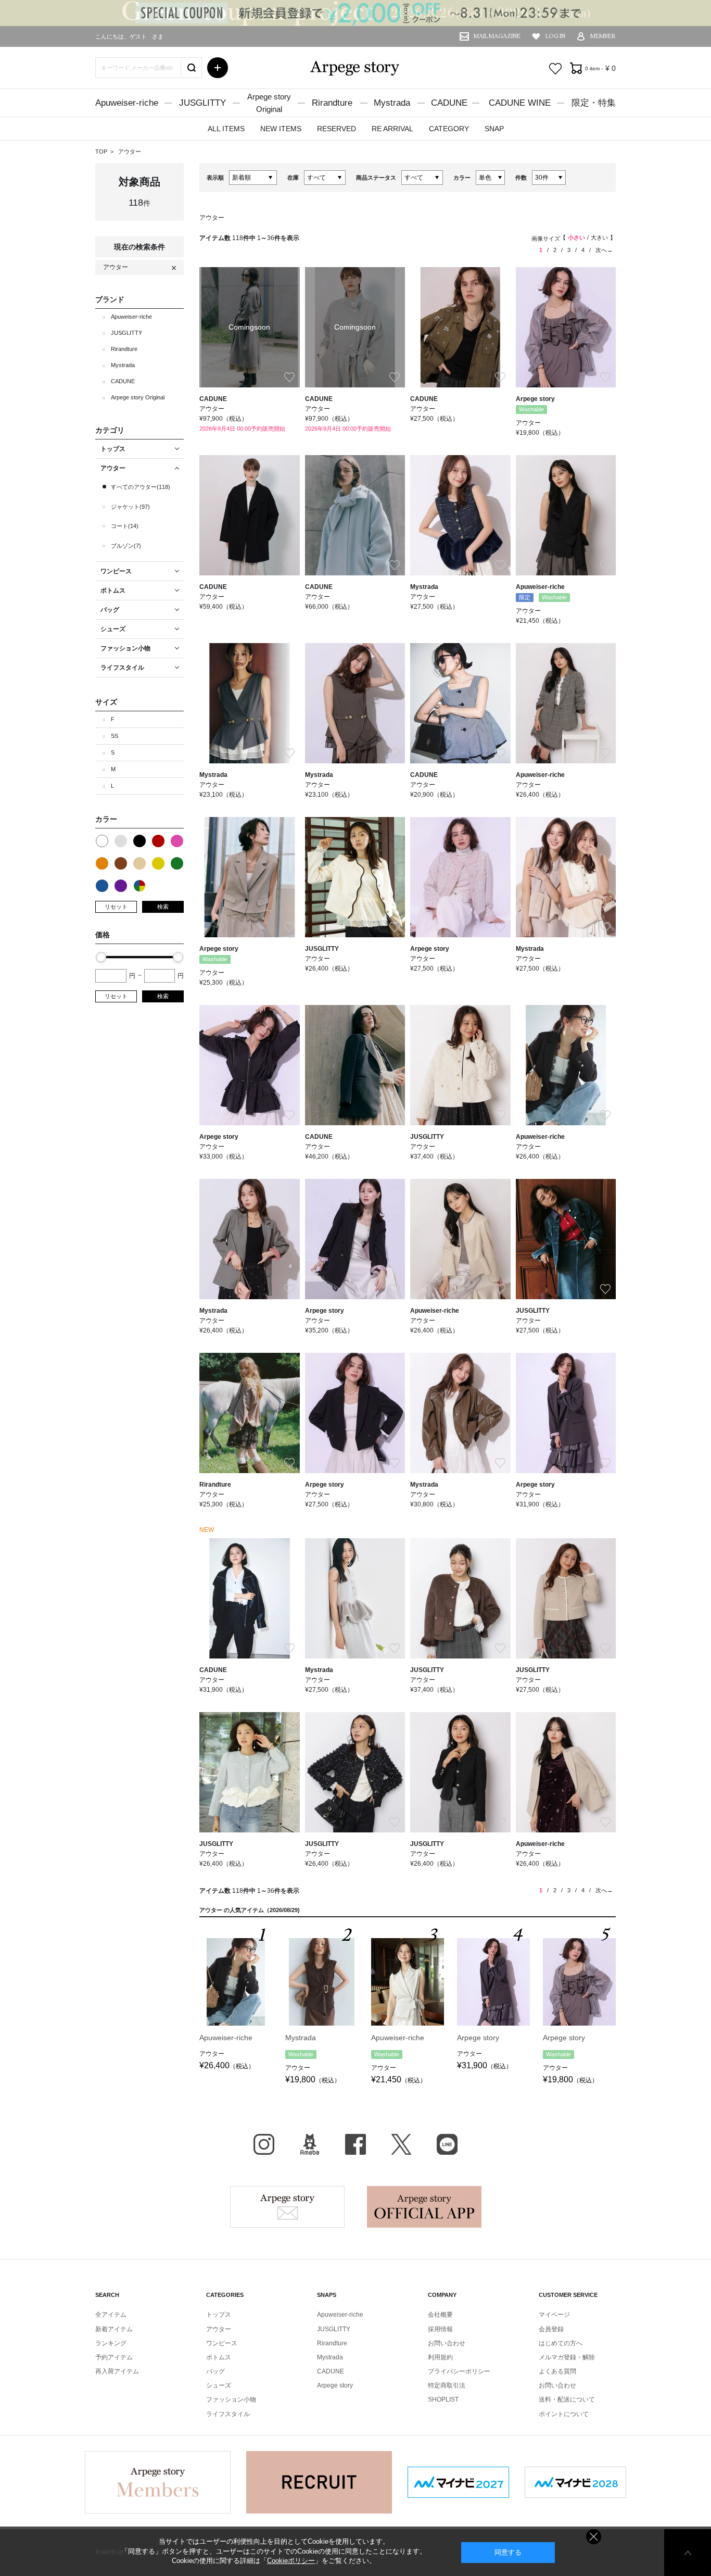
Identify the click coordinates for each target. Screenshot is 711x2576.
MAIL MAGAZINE (497, 36)
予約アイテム (114, 2357)
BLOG (310, 2144)
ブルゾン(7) (126, 546)
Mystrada (392, 103)
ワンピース (222, 2343)
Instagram (264, 2144)
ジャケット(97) (130, 507)
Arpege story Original (138, 397)
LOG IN (555, 36)
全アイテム (111, 2315)
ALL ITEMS (226, 129)
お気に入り (555, 69)
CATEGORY (449, 129)
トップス (219, 2315)
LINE (447, 2144)
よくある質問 (557, 2371)
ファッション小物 (231, 2399)
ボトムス (219, 2357)
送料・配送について (567, 2399)
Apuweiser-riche (127, 103)
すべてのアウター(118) (141, 487)
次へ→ (604, 250)
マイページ (554, 2315)
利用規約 (440, 2357)
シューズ (219, 2385)
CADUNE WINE (520, 103)
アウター (130, 152)
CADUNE (449, 103)
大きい (599, 237)
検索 (163, 907)
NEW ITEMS (281, 129)
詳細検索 (218, 68)
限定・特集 (594, 103)
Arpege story (287, 2207)
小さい (576, 237)
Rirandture (332, 103)
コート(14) (125, 526)
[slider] (101, 957)
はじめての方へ (561, 2343)
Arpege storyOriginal (269, 103)
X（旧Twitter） (401, 2144)
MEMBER (603, 36)
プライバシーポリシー (459, 2371)
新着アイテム (114, 2329)
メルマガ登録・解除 (567, 2357)
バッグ (215, 2371)
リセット (116, 907)
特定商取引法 (447, 2385)
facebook (355, 2144)
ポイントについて (564, 2414)
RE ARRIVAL (392, 129)
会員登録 (551, 2329)
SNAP (494, 129)
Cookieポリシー (291, 2561)
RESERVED (337, 129)
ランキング (111, 2343)
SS (115, 736)
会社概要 (440, 2315)
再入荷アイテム (117, 2371)
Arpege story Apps (424, 2207)
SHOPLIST (443, 2399)
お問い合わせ (447, 2343)
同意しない (594, 2537)
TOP (101, 152)
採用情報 (440, 2329)
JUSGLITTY (202, 103)
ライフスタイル (228, 2414)
